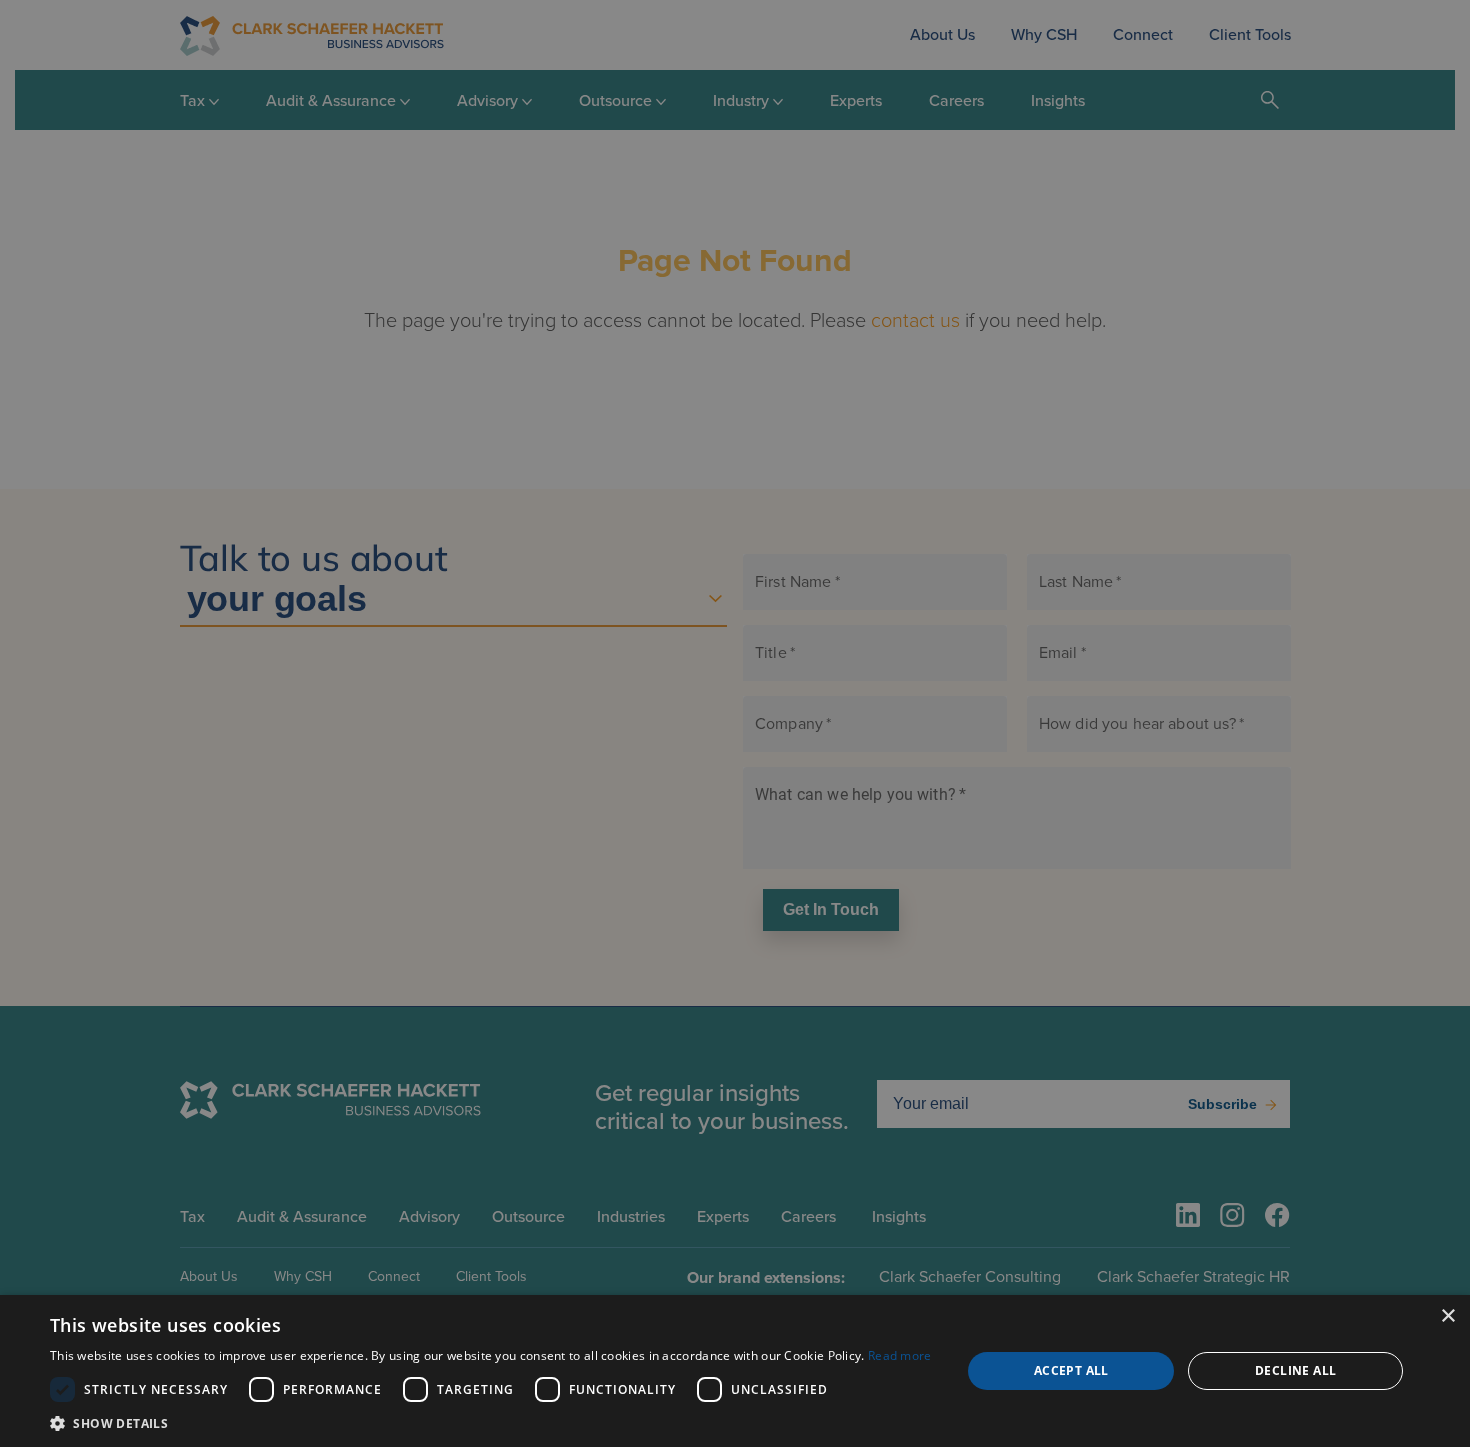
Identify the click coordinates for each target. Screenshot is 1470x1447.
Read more (900, 1355)
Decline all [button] (1295, 1370)
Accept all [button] (1071, 1370)
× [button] (1447, 1316)
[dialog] (735, 1371)
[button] (491, 1422)
